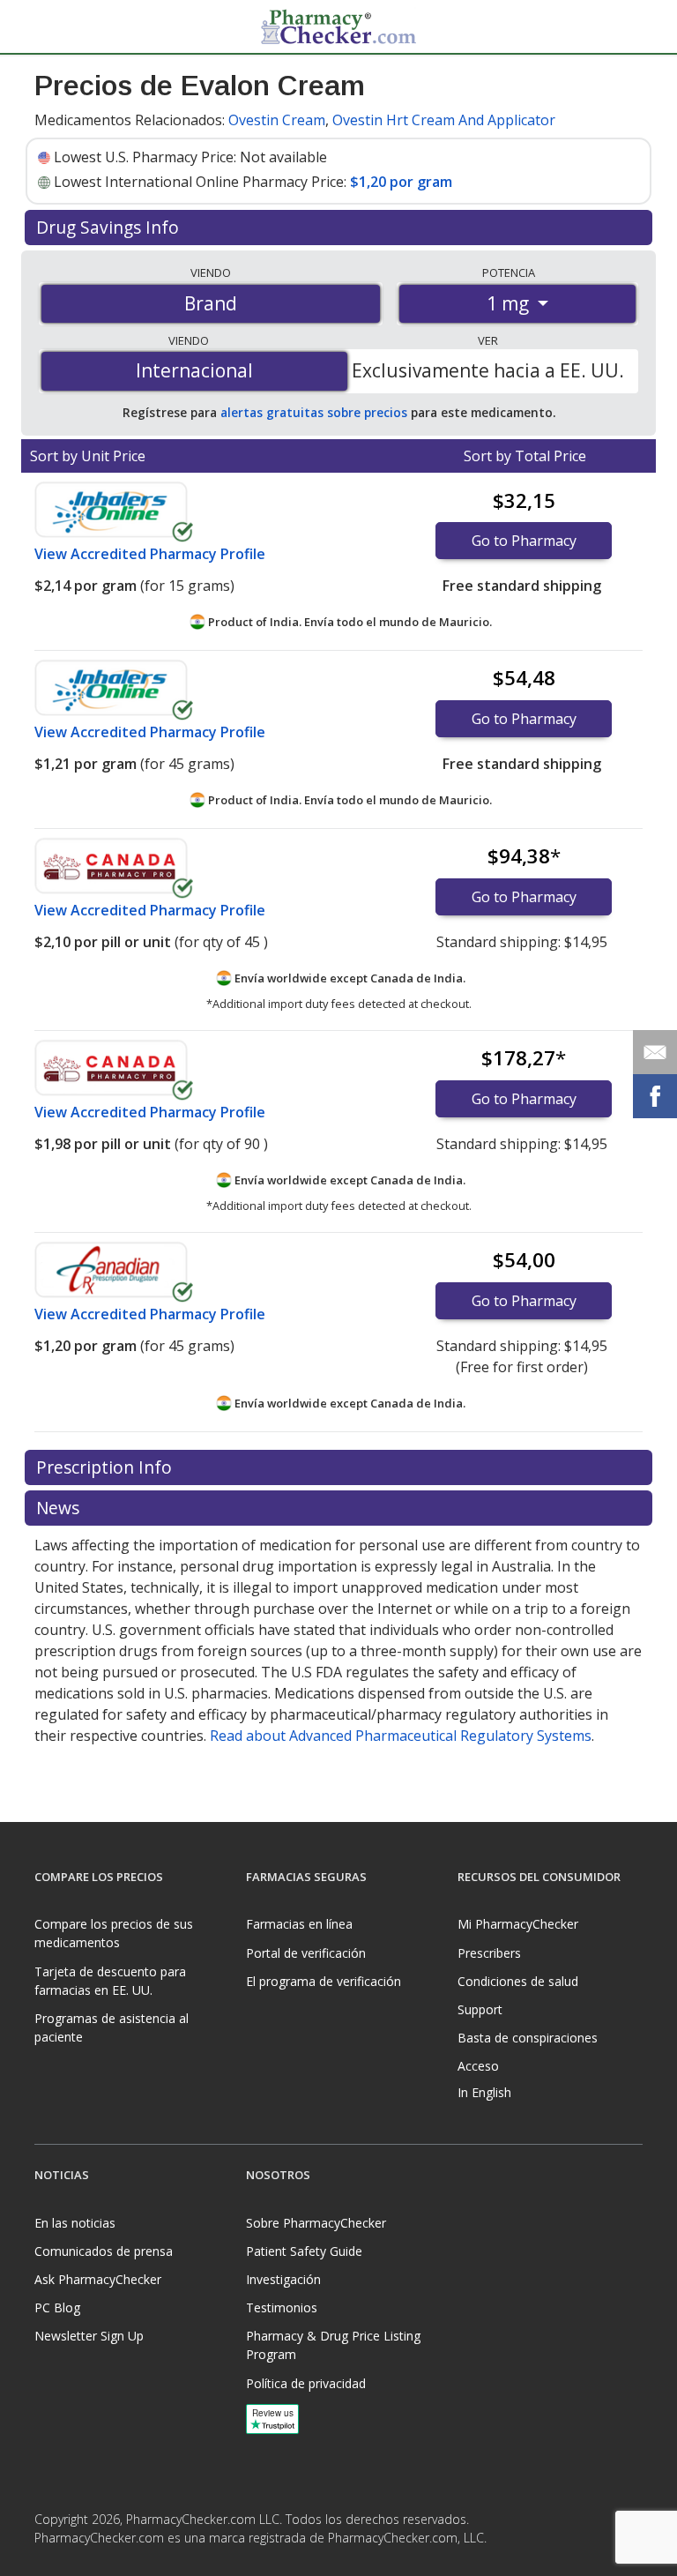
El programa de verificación (324, 1981)
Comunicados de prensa (104, 2251)
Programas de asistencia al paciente (112, 2027)
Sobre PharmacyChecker (316, 2223)
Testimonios (282, 2307)
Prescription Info (106, 1467)
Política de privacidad (306, 2383)
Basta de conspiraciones (528, 2038)
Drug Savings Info (110, 227)
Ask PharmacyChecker (98, 2279)
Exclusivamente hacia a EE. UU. (488, 370)
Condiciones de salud (518, 1981)
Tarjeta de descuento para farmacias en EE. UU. (110, 1981)
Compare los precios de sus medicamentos (114, 1933)
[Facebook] (50, 2561)
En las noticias (75, 2223)
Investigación (283, 2279)
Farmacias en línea (299, 1924)
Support (480, 2009)
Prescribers (489, 1953)
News (60, 1508)
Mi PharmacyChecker (518, 1924)
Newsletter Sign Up (89, 2336)
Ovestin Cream (277, 120)
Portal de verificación (306, 1953)
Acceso (478, 2066)
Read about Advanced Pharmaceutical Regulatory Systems (401, 1736)
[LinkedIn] (86, 2561)
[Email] (655, 1052)
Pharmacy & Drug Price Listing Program (333, 2345)
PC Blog (57, 2307)
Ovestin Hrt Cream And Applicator (444, 120)
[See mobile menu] (48, 26)
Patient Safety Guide (304, 2251)
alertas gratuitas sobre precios (314, 412)
